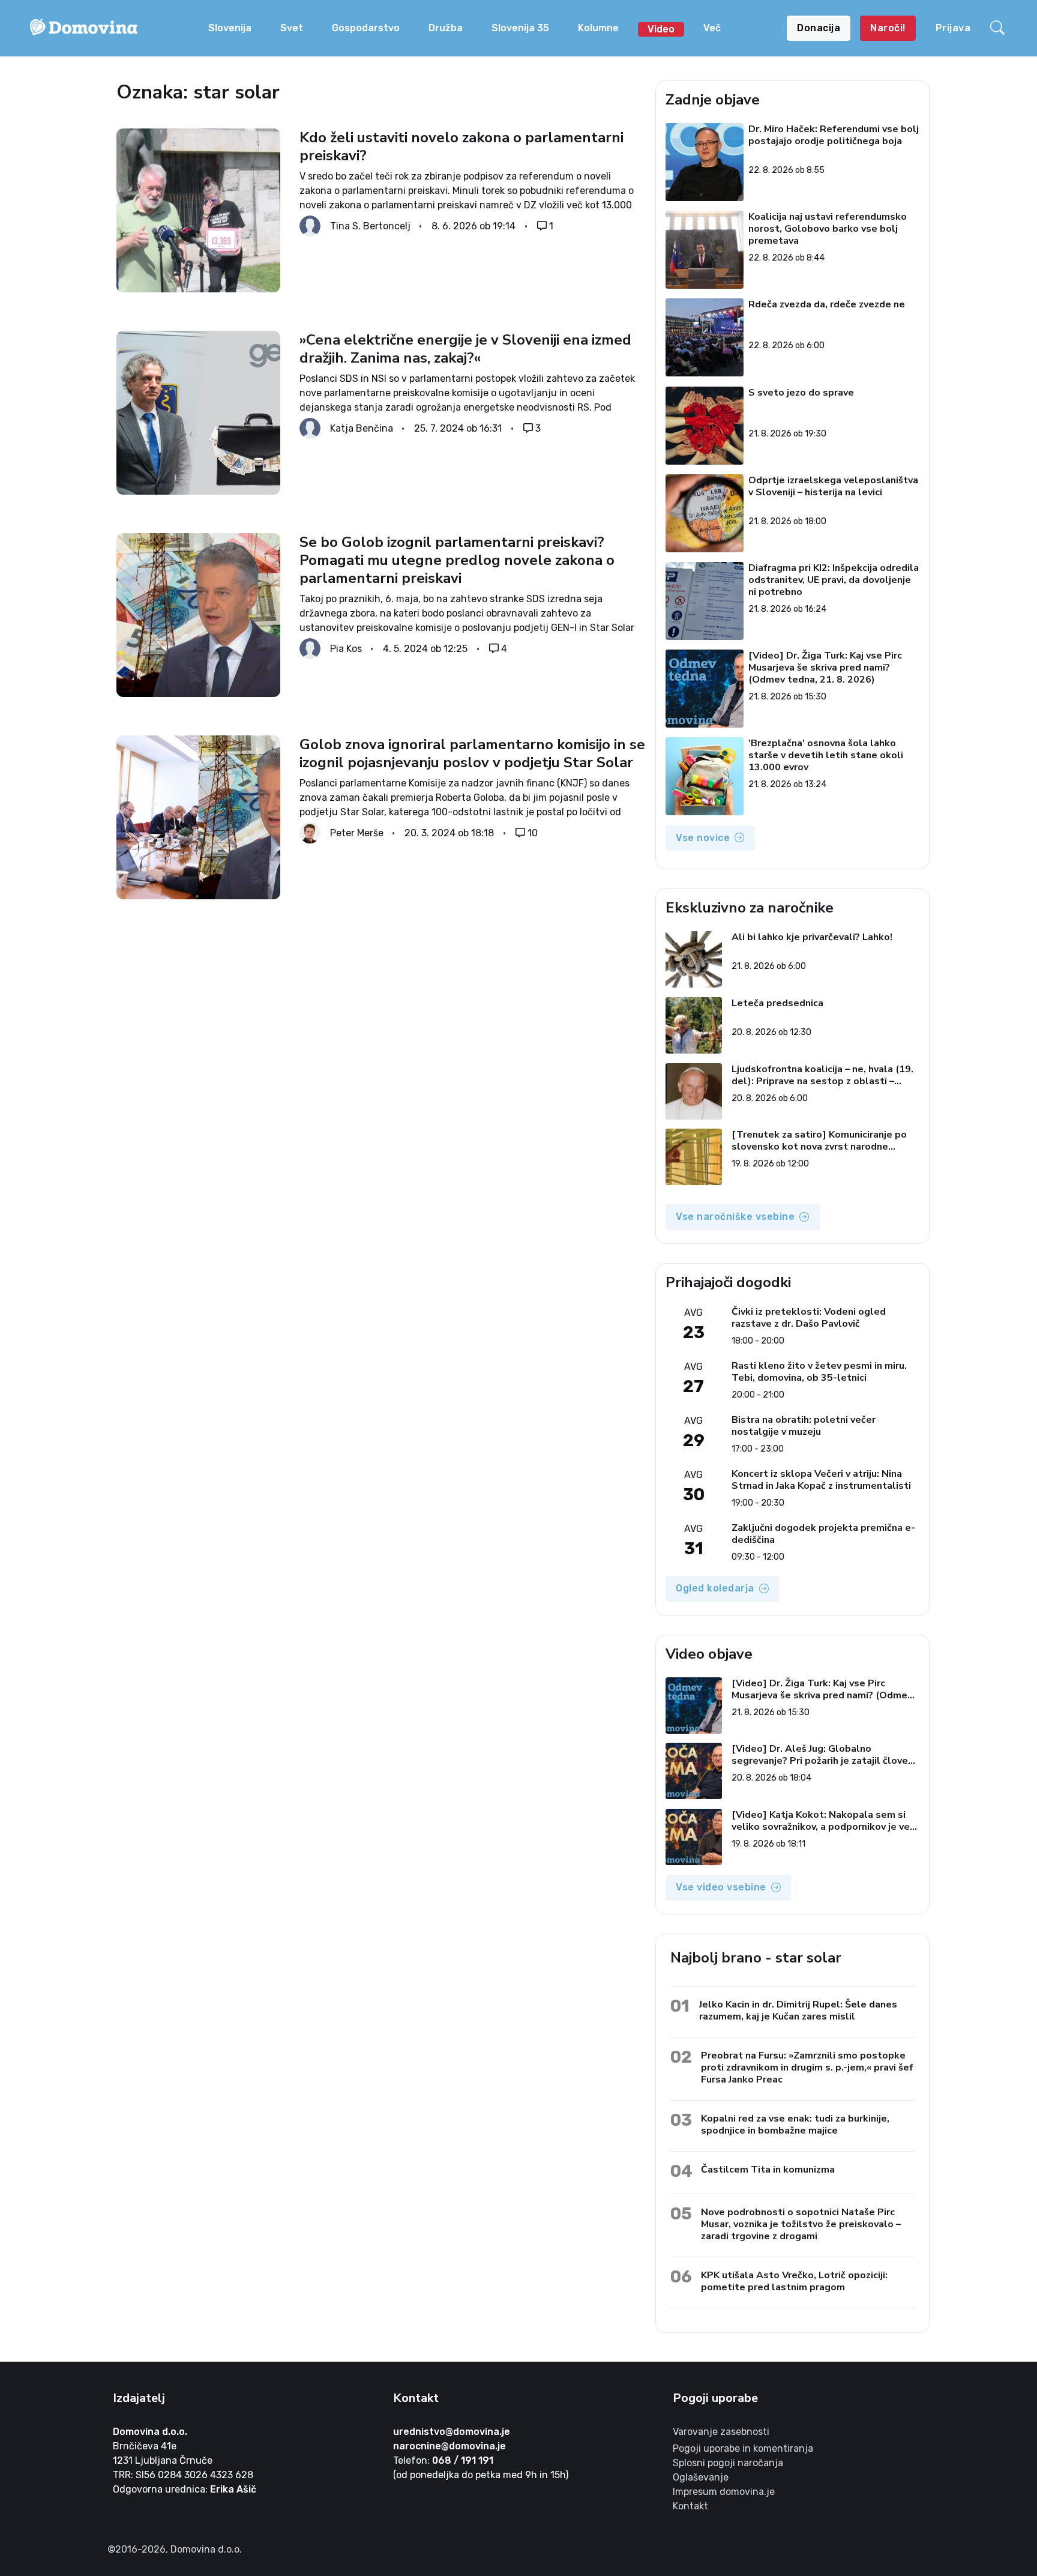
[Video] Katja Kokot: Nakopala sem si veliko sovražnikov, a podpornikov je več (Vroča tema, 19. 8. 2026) (823, 1821)
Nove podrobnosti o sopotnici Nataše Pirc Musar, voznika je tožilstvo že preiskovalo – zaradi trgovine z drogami (801, 2224)
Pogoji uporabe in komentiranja (743, 2448)
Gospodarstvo (366, 28)
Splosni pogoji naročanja (728, 2463)
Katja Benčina (362, 428)
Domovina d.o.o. (150, 2432)
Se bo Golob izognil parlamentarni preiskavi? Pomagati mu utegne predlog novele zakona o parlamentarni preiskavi (457, 560)
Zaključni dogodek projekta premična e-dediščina (823, 1534)
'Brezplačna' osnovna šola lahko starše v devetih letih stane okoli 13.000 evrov (826, 755)
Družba (446, 28)
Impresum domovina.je (724, 2492)
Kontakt (690, 2506)
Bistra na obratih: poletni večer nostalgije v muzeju (804, 1426)
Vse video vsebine (721, 1887)
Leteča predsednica (777, 1003)
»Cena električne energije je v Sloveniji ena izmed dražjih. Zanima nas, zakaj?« (465, 349)
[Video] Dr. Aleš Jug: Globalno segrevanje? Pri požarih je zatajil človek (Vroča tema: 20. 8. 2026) (822, 1755)
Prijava (953, 28)
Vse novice (703, 838)
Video (661, 29)
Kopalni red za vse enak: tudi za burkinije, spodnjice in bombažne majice (795, 2124)
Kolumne (598, 28)
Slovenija (230, 28)
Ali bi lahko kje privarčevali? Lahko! (812, 937)
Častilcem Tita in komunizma (768, 2169)
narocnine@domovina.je (449, 2446)
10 (533, 833)
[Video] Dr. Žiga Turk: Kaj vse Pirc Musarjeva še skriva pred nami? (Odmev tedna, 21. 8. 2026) (826, 668)
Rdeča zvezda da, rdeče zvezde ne (827, 305)
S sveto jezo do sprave (802, 393)
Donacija (819, 28)
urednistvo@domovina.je (452, 2432)
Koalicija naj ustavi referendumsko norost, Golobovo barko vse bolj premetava (828, 229)
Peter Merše (357, 833)
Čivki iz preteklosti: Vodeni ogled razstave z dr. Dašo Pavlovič (809, 1318)
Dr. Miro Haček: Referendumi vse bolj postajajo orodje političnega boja (834, 135)
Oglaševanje (701, 2477)
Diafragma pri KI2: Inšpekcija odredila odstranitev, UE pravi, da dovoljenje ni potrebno (834, 580)
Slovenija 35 (520, 28)
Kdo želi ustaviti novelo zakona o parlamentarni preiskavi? (461, 146)
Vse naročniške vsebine (735, 1217)
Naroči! (888, 28)
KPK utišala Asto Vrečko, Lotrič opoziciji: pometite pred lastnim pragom (794, 2281)
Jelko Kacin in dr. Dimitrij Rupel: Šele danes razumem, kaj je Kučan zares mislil (798, 2010)
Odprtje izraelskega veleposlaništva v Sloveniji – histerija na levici (834, 487)
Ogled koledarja (715, 1588)
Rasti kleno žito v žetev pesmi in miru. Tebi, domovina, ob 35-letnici (819, 1372)
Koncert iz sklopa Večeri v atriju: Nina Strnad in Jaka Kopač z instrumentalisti (821, 1480)
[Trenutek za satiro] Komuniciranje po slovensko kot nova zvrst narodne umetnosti (819, 1141)
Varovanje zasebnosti (721, 2432)
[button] (999, 28)
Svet (292, 28)
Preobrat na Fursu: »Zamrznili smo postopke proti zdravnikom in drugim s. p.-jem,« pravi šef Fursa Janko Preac (807, 2067)
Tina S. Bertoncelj (370, 226)
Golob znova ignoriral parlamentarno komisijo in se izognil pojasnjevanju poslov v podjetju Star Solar (472, 753)
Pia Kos (346, 649)
